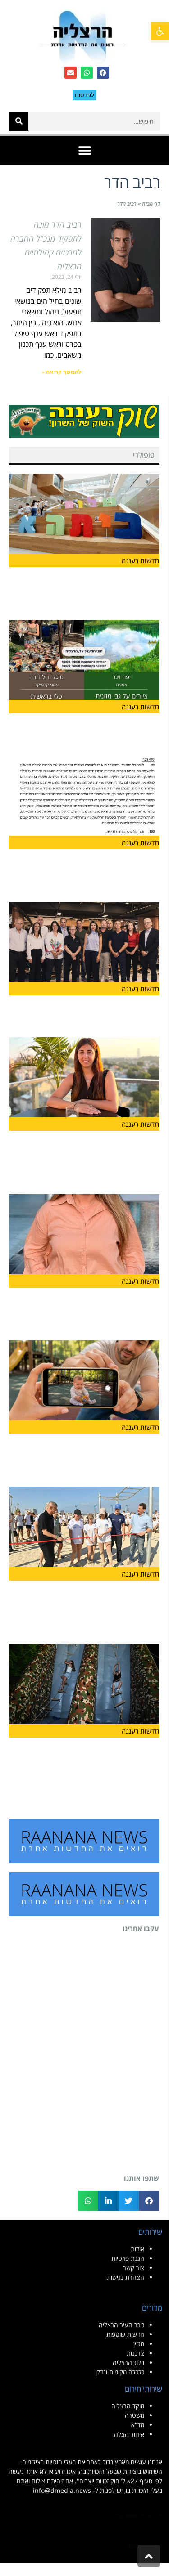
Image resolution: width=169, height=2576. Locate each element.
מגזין (139, 2344)
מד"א (138, 2425)
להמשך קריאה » (62, 372)
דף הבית (151, 204)
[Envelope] (71, 73)
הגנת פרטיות (128, 2258)
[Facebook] (103, 73)
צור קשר (134, 2268)
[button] (160, 31)
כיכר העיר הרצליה (121, 2325)
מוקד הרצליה (128, 2406)
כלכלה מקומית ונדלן (120, 2372)
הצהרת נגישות (126, 2277)
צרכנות (135, 2353)
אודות (137, 2249)
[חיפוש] (19, 121)
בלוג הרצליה (128, 2363)
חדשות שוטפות (125, 2334)
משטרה (135, 2415)
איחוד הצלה (129, 2434)
